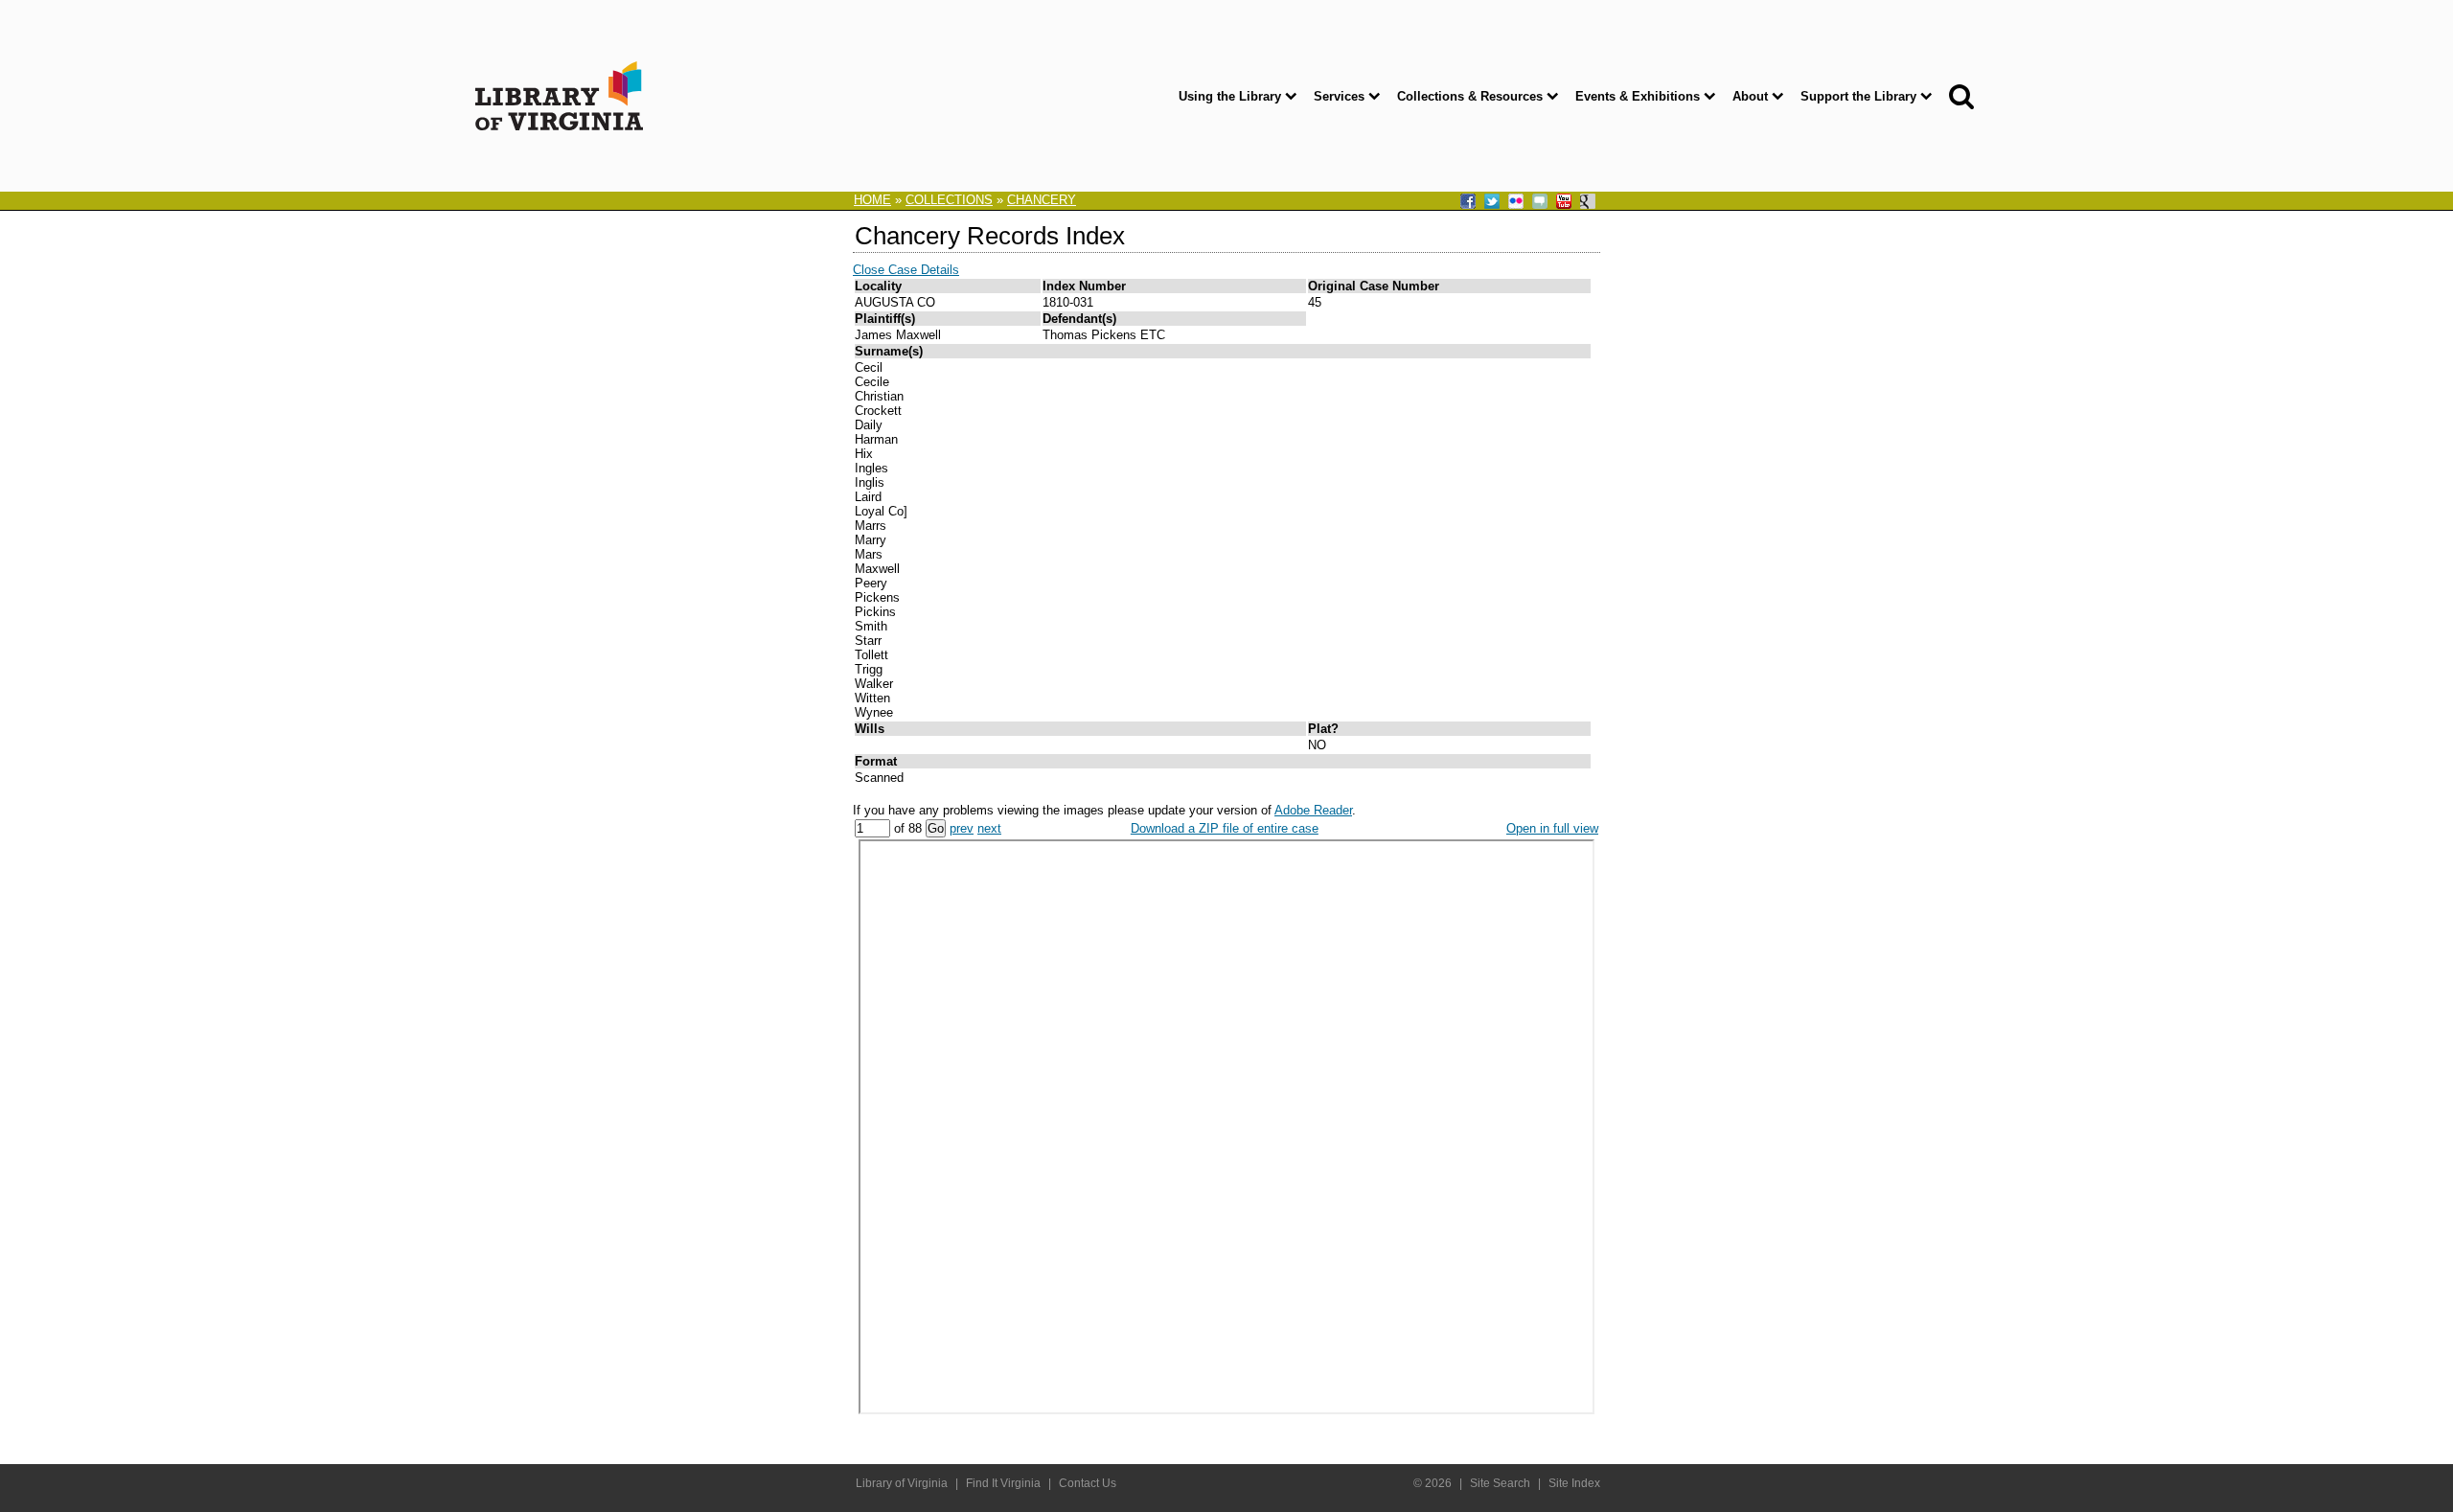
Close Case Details (906, 270)
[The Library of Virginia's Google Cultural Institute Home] (1590, 202)
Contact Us (1088, 1483)
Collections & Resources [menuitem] (1470, 96)
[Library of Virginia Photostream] (1518, 202)
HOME (872, 200)
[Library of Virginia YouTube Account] (1566, 202)
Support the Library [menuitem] (1858, 96)
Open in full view (1552, 828)
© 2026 (1433, 1483)
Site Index (1574, 1483)
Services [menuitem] (1339, 96)
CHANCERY (1042, 200)
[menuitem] (1958, 96)
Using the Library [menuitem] (1230, 96)
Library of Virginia (902, 1483)
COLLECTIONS (949, 200)
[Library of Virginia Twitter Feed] (1494, 202)
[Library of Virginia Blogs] (1542, 202)
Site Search (1500, 1483)
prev (962, 828)
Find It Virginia (1003, 1483)
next (989, 828)
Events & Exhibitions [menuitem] (1638, 96)
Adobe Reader (1313, 810)
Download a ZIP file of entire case (1225, 828)
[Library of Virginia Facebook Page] (1470, 202)
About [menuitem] (1750, 96)
